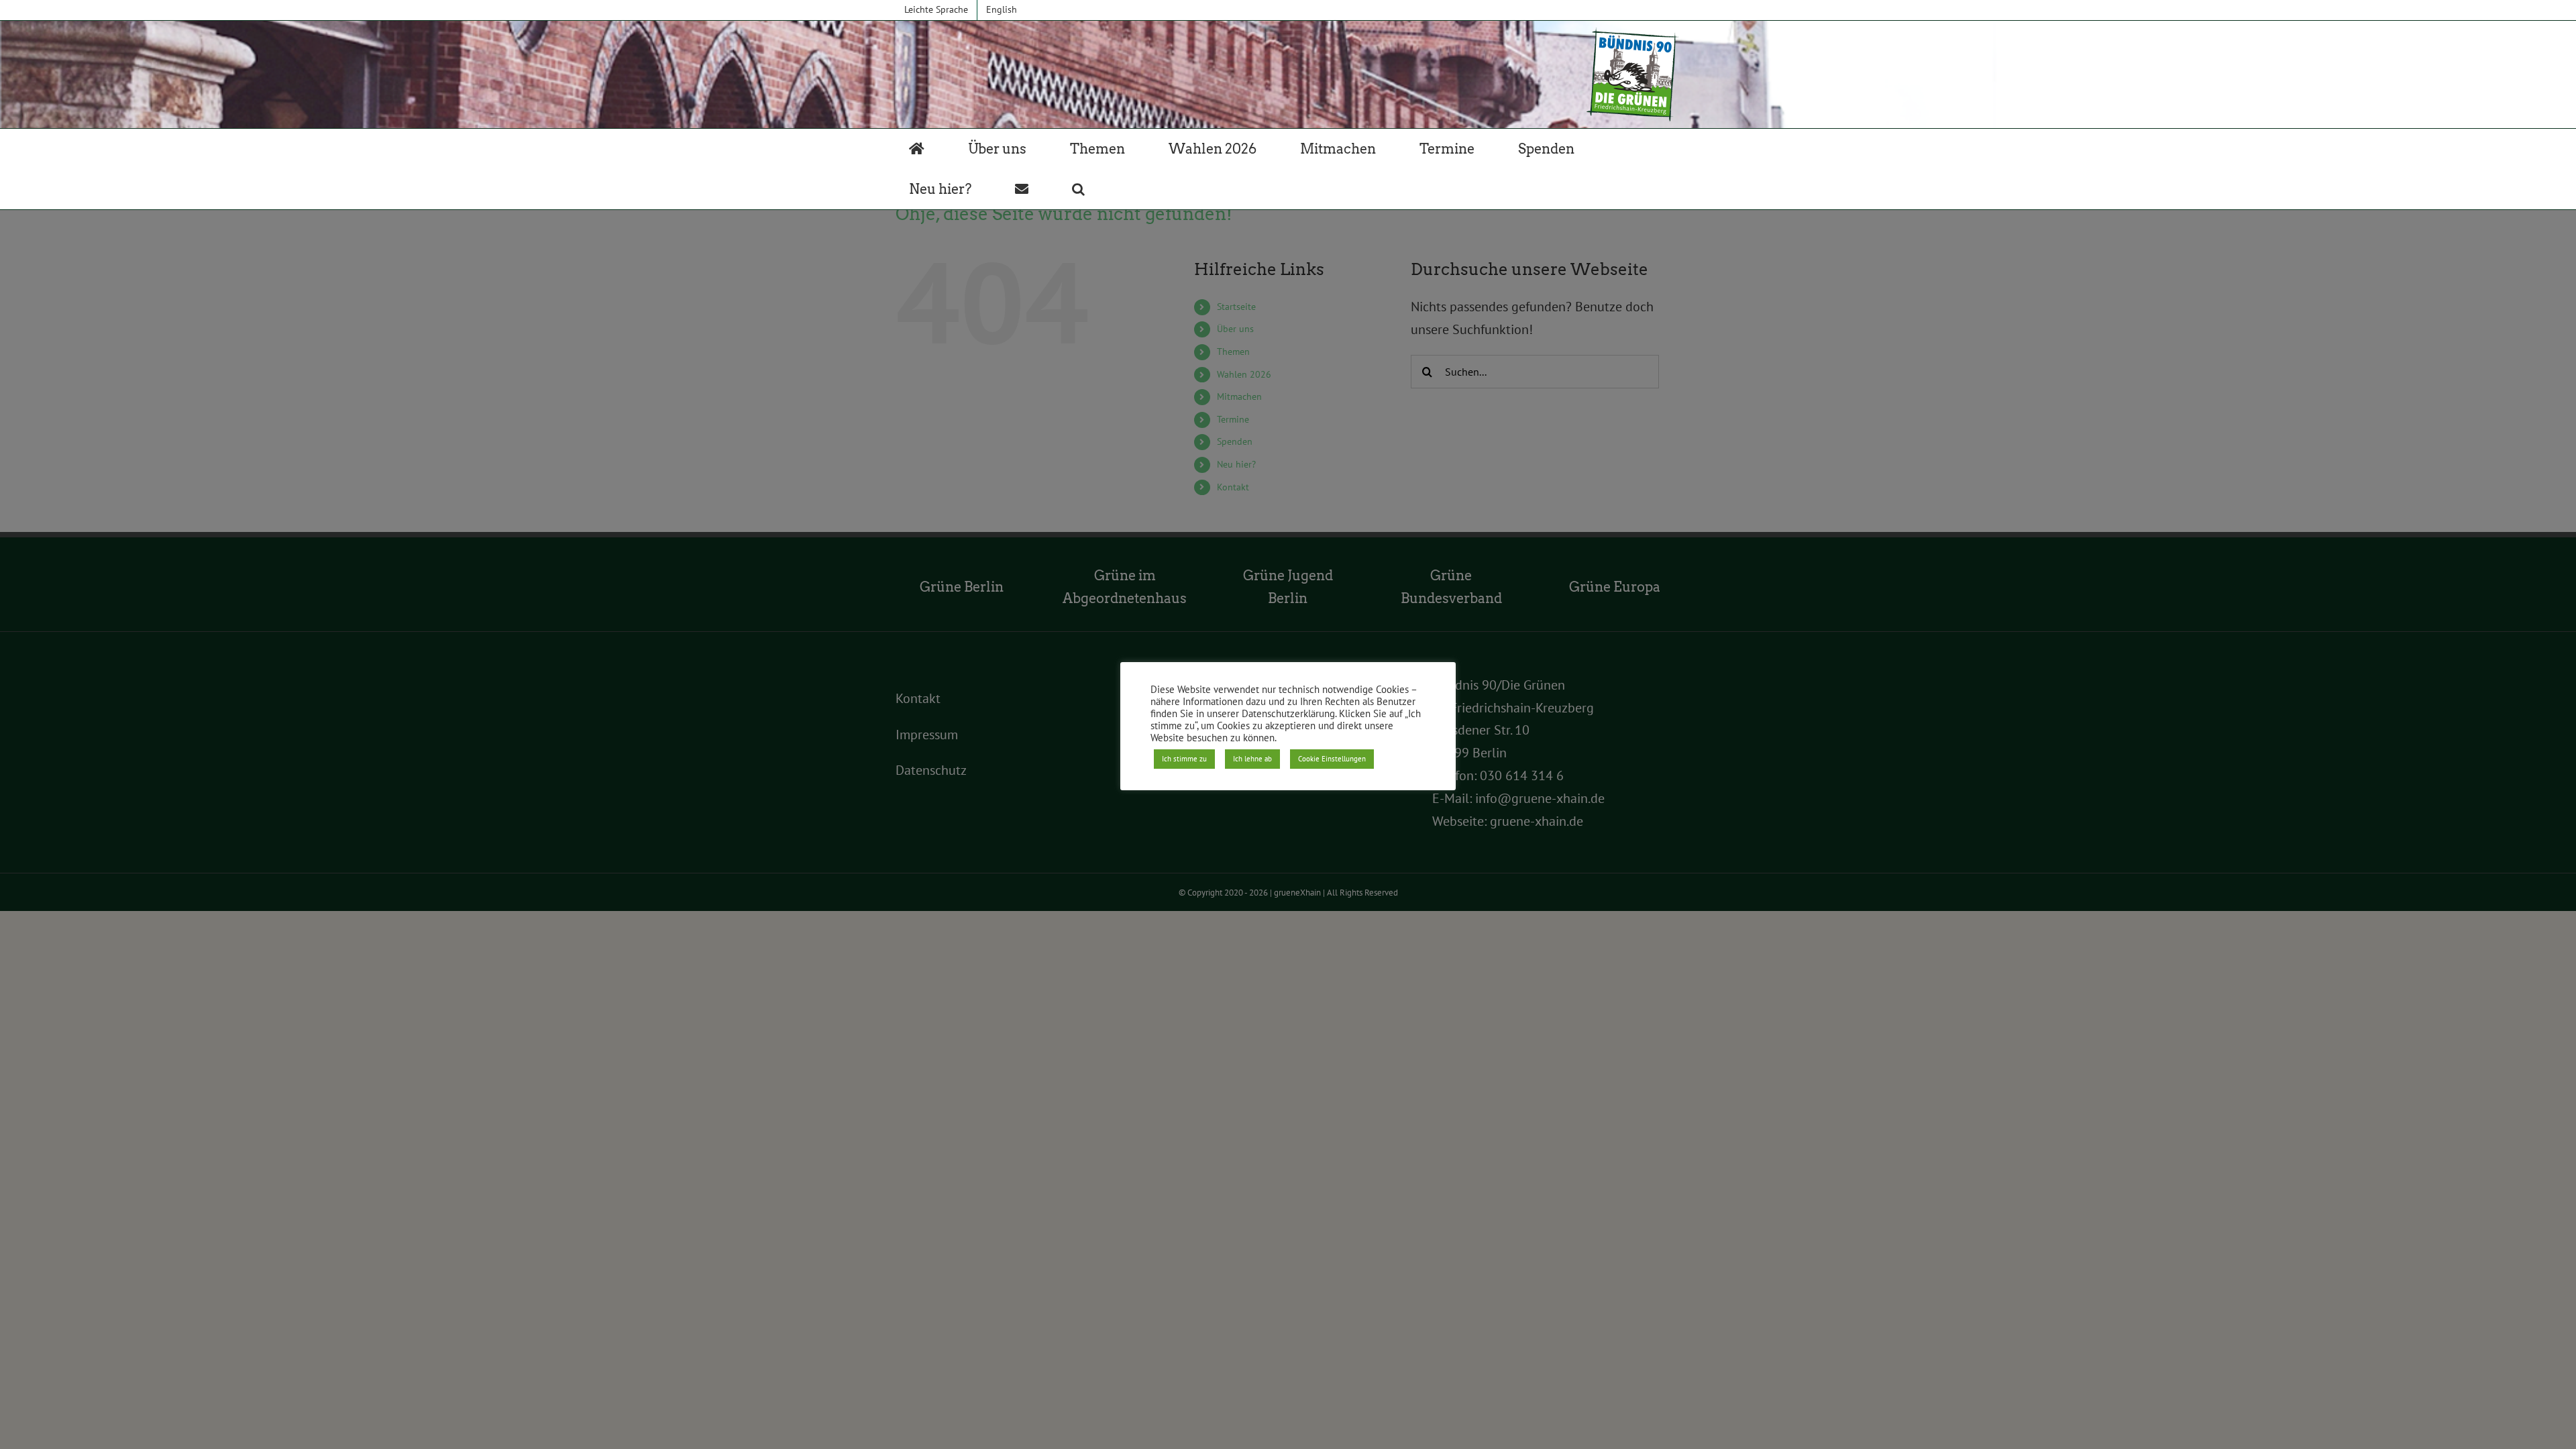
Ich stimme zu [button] (1184, 759)
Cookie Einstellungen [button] (1332, 759)
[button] (1078, 189)
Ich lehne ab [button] (1252, 759)
